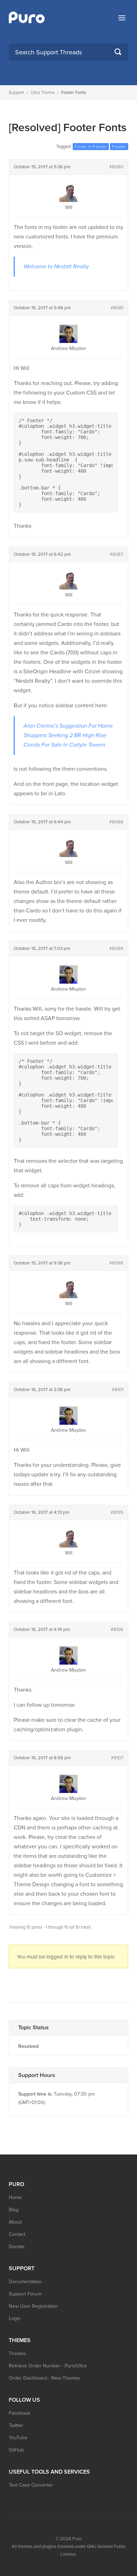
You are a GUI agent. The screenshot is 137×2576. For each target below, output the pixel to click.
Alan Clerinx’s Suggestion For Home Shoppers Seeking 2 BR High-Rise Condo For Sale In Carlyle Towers (68, 735)
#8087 (116, 554)
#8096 (116, 1263)
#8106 (117, 1630)
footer (119, 147)
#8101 (118, 1390)
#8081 (117, 308)
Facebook (19, 2413)
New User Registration (33, 2306)
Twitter (16, 2425)
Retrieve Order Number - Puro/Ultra (48, 2366)
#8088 (116, 822)
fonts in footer (91, 147)
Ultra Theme (43, 93)
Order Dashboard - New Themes (44, 2378)
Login (15, 2318)
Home (15, 2197)
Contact (17, 2234)
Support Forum (25, 2294)
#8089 (116, 949)
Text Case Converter (31, 2485)
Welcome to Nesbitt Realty (56, 267)
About (15, 2222)
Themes (18, 2354)
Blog (14, 2210)
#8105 (117, 1512)
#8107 (117, 1758)
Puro (77, 2539)
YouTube (18, 2438)
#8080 (116, 167)
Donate (17, 2247)
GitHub (16, 2450)
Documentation (25, 2282)
